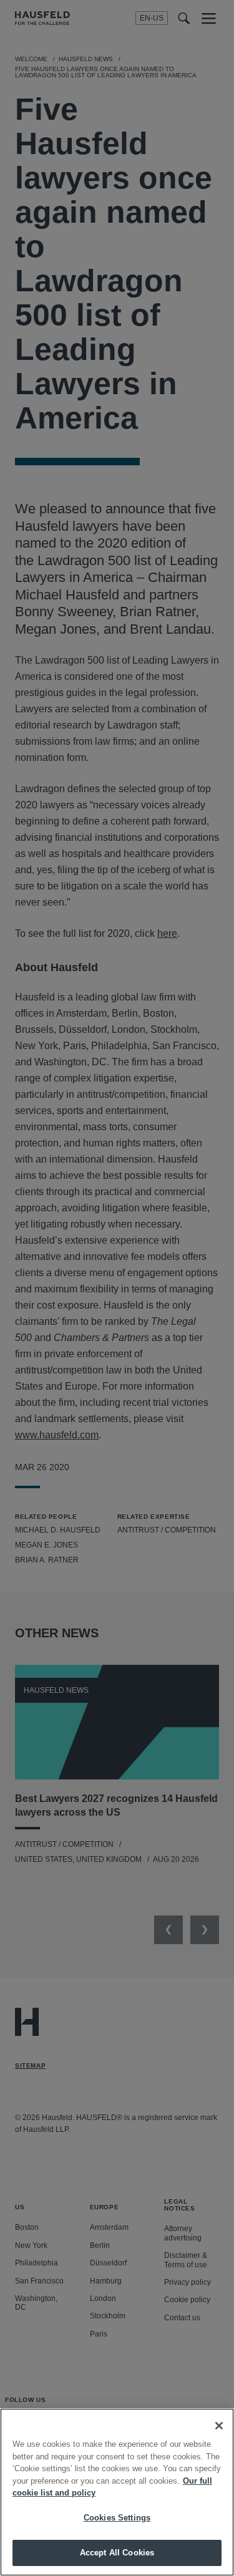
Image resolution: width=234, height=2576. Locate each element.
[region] (117, 2492)
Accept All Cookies (117, 2553)
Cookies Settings (117, 2518)
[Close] (219, 2426)
